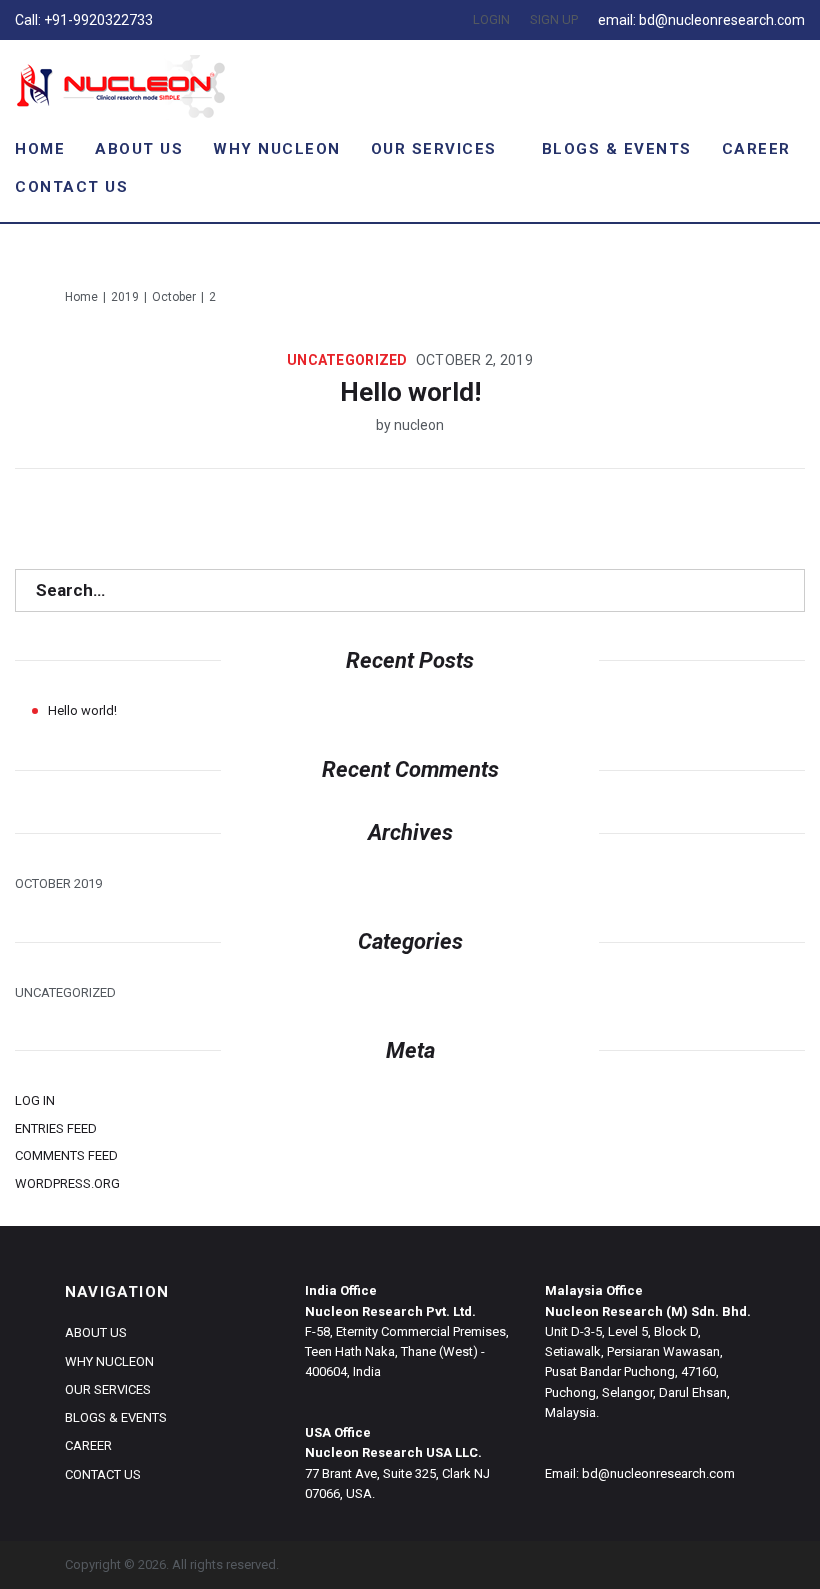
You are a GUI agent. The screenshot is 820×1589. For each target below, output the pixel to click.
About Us (139, 149)
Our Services (434, 149)
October (174, 297)
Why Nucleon (277, 149)
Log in (35, 1100)
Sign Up (554, 19)
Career (756, 149)
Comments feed (66, 1155)
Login (491, 19)
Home (40, 149)
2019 (125, 297)
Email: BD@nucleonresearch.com (701, 20)
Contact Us (71, 187)
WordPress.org (67, 1183)
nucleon (419, 425)
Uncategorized (347, 360)
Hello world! (410, 392)
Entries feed (56, 1128)
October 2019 (58, 883)
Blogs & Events (617, 149)
